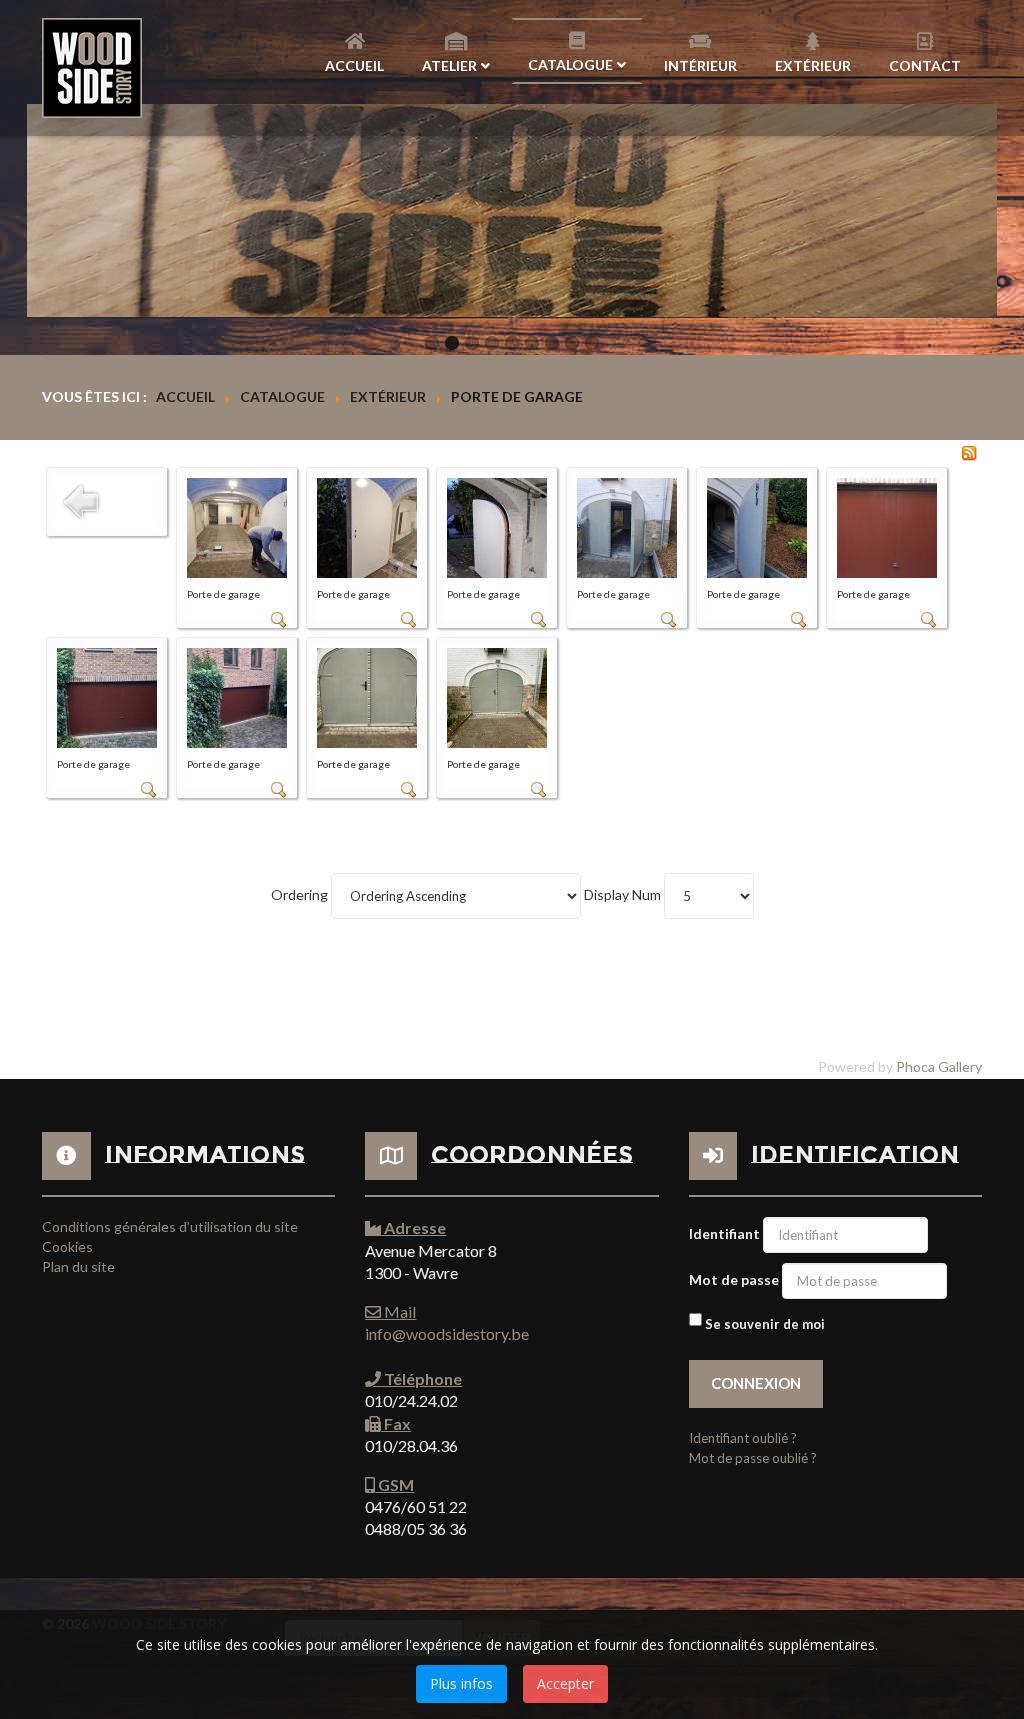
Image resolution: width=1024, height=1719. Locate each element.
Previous (53, 211)
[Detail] (279, 618)
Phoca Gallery (939, 1066)
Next (971, 211)
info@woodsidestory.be (447, 1333)
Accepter (565, 1683)
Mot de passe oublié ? (753, 1458)
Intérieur (700, 65)
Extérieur (813, 65)
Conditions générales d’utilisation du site (170, 1226)
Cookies (67, 1246)
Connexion (756, 1383)
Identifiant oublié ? (743, 1438)
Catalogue (570, 64)
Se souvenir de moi (765, 1324)
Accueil (354, 65)
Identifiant (724, 1233)
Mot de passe (734, 1279)
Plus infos (461, 1683)
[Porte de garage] (237, 526)
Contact (925, 65)
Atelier (449, 65)
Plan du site (78, 1266)
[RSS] (969, 451)
